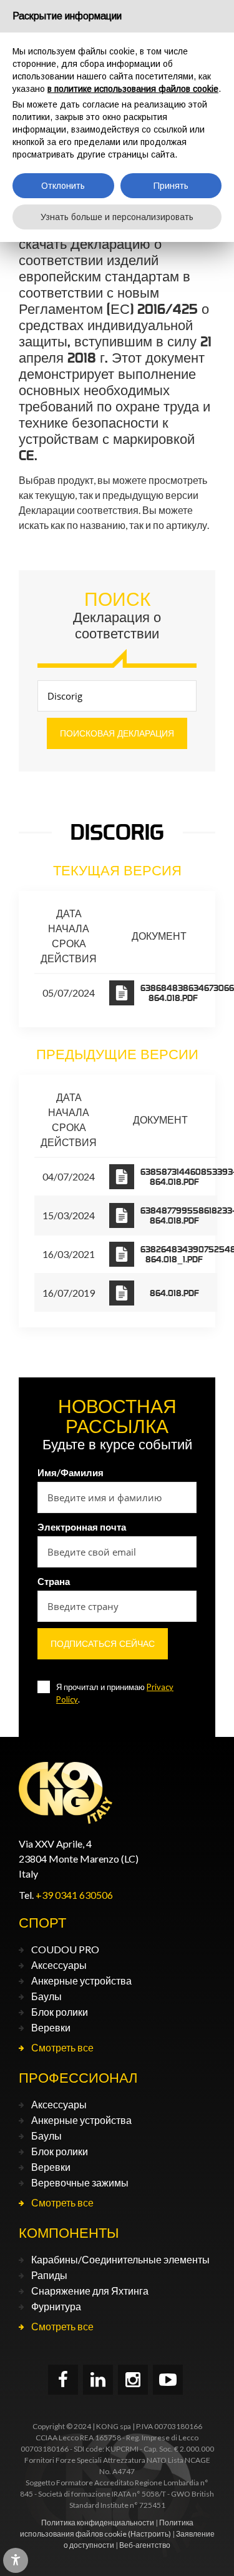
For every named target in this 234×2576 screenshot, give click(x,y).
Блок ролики (60, 2012)
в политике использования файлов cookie (133, 89)
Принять (171, 186)
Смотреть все (62, 2047)
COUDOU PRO (65, 1949)
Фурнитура (56, 2306)
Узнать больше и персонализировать (117, 217)
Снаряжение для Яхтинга (90, 2291)
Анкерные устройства (81, 1980)
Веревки (51, 2027)
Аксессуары (59, 1965)
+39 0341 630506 (74, 1895)
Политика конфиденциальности (98, 2523)
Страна (54, 1581)
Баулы (46, 1996)
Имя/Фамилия (71, 1472)
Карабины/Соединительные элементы (120, 2259)
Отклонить (63, 186)
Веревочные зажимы (80, 2182)
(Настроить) (149, 2534)
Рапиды (49, 2275)
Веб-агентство (145, 2545)
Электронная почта (82, 1527)
